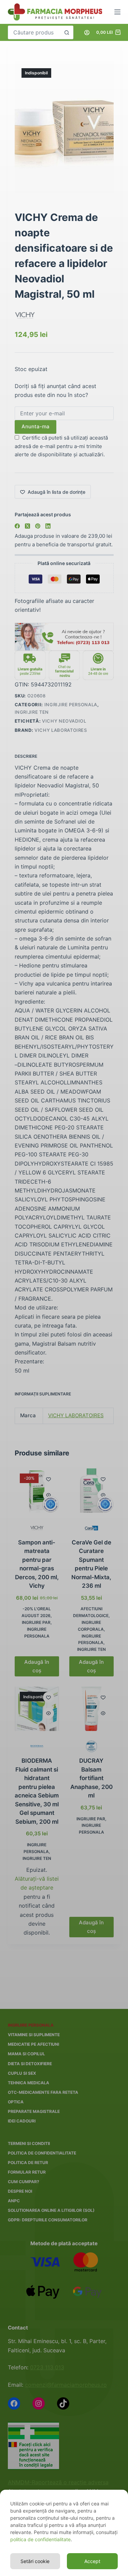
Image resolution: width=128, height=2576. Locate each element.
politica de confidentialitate (40, 2539)
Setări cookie (35, 2561)
